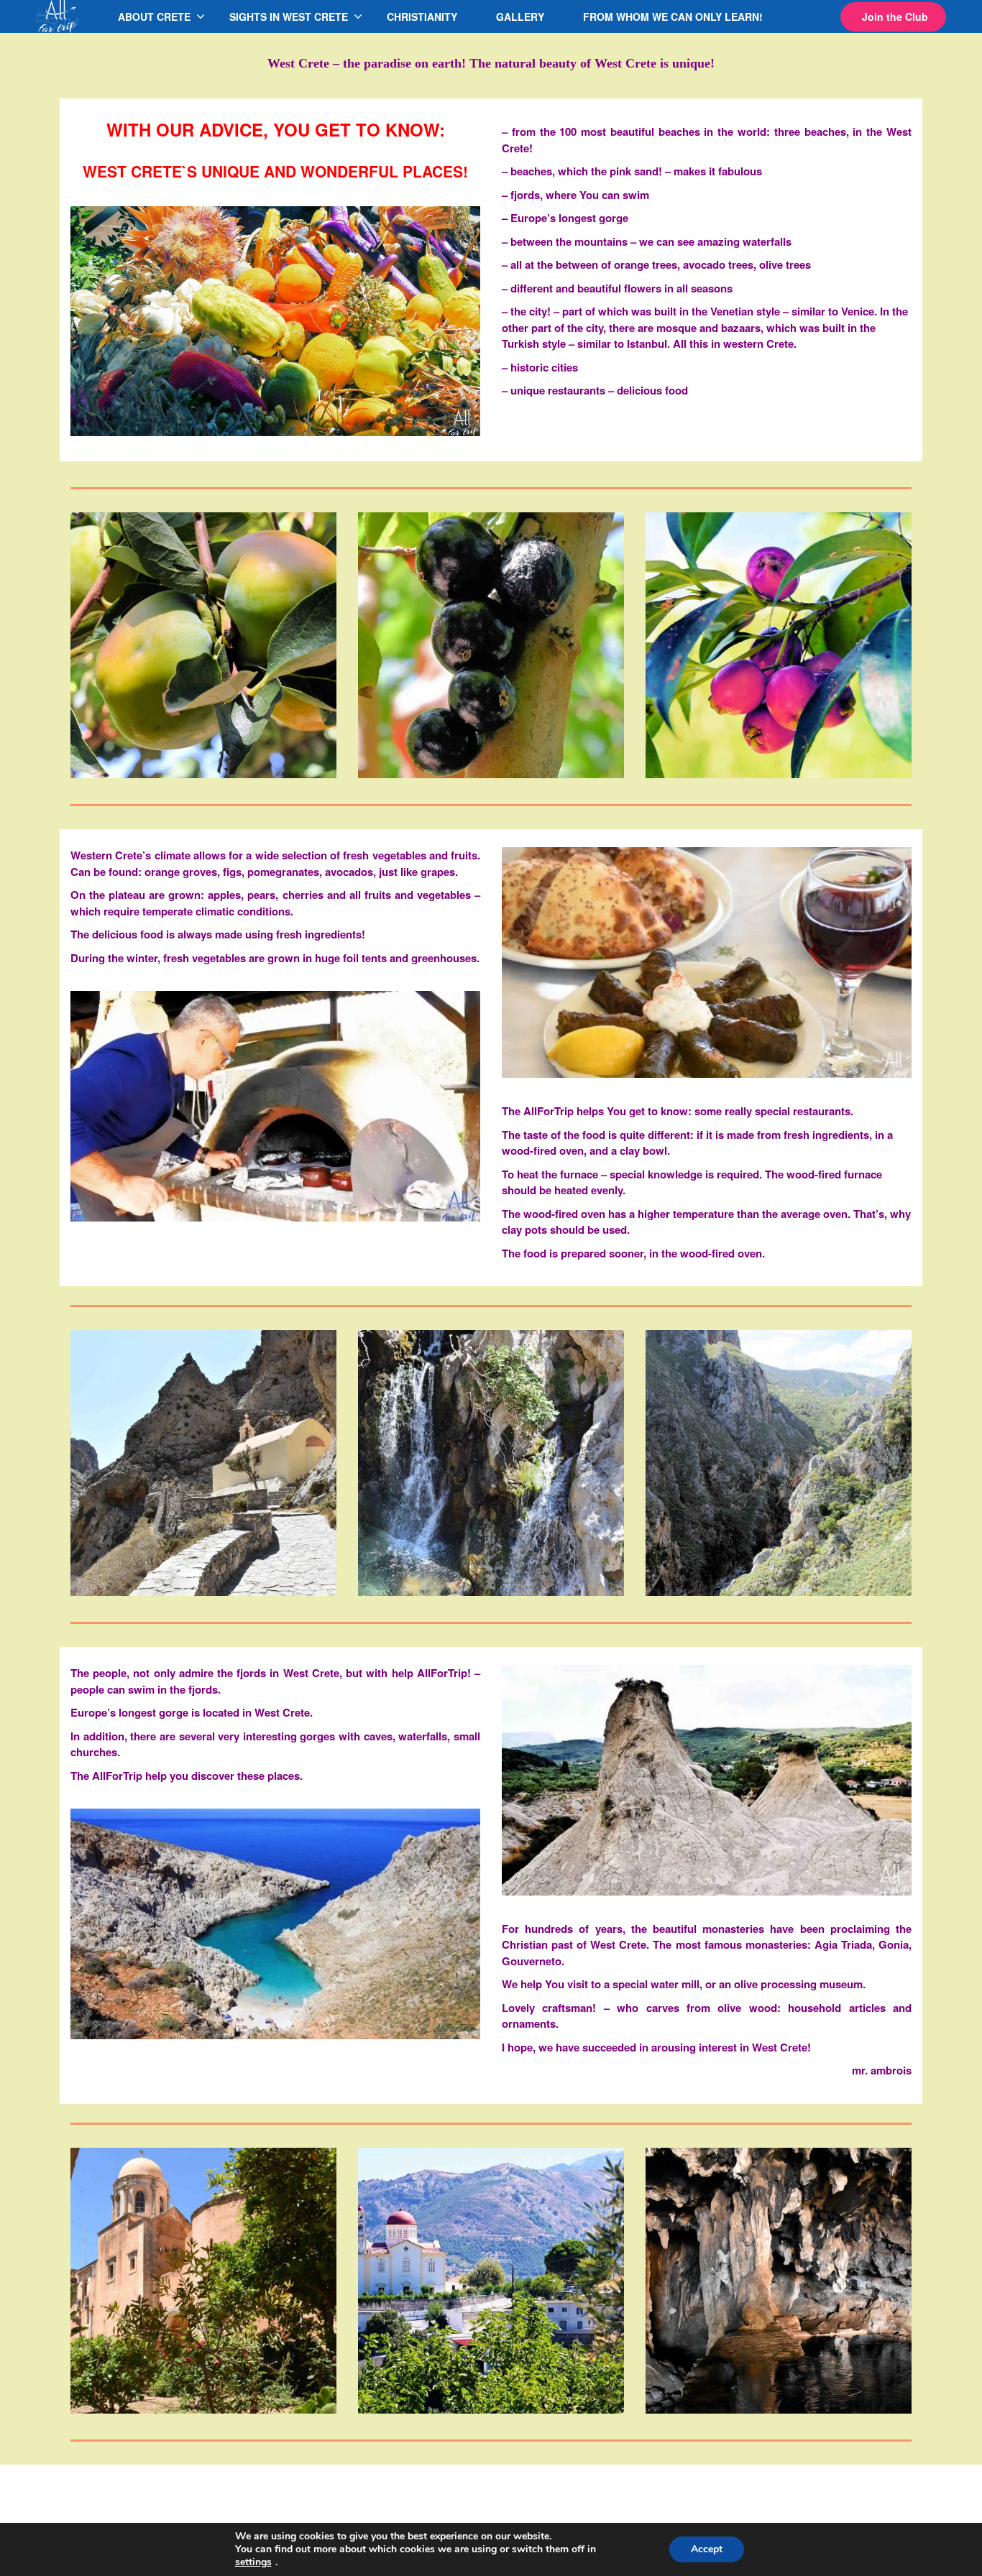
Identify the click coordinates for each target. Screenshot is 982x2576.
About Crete (154, 17)
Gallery (520, 17)
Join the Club (895, 17)
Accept (707, 2549)
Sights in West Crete (289, 17)
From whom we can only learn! (673, 17)
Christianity (422, 17)
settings (253, 2562)
